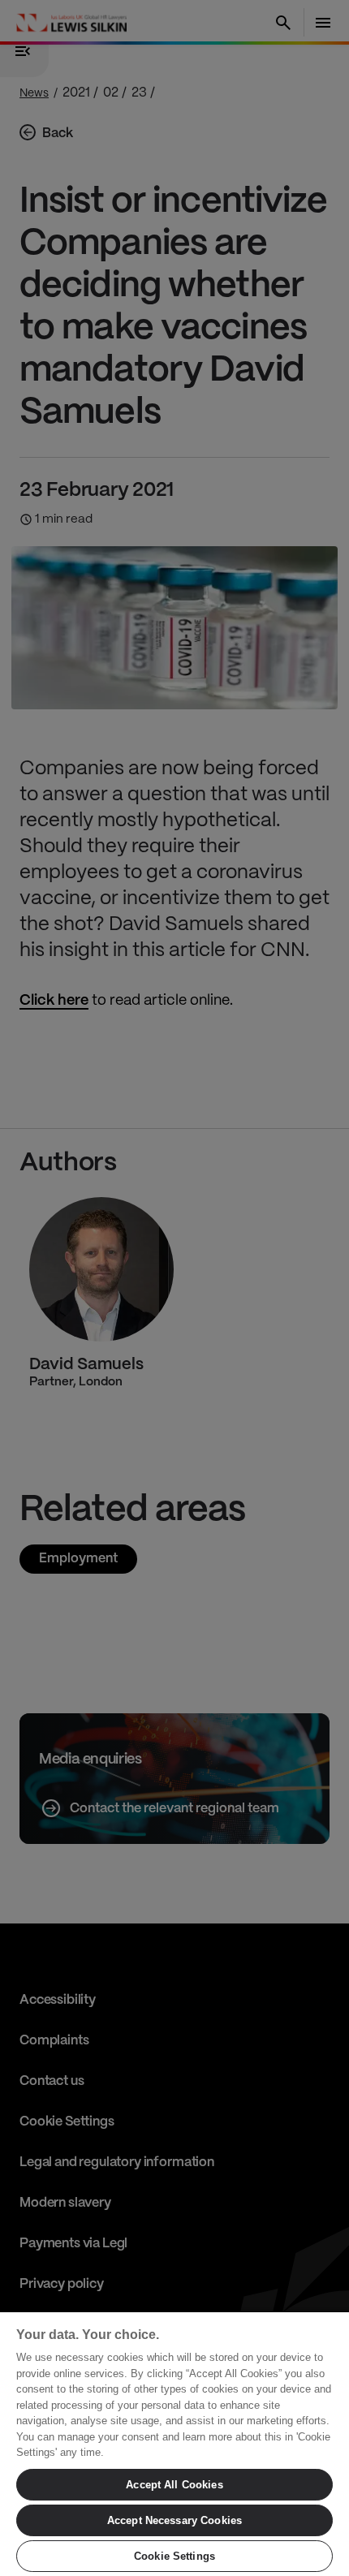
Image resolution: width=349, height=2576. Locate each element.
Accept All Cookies (174, 2485)
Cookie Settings (174, 2556)
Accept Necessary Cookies (174, 2520)
